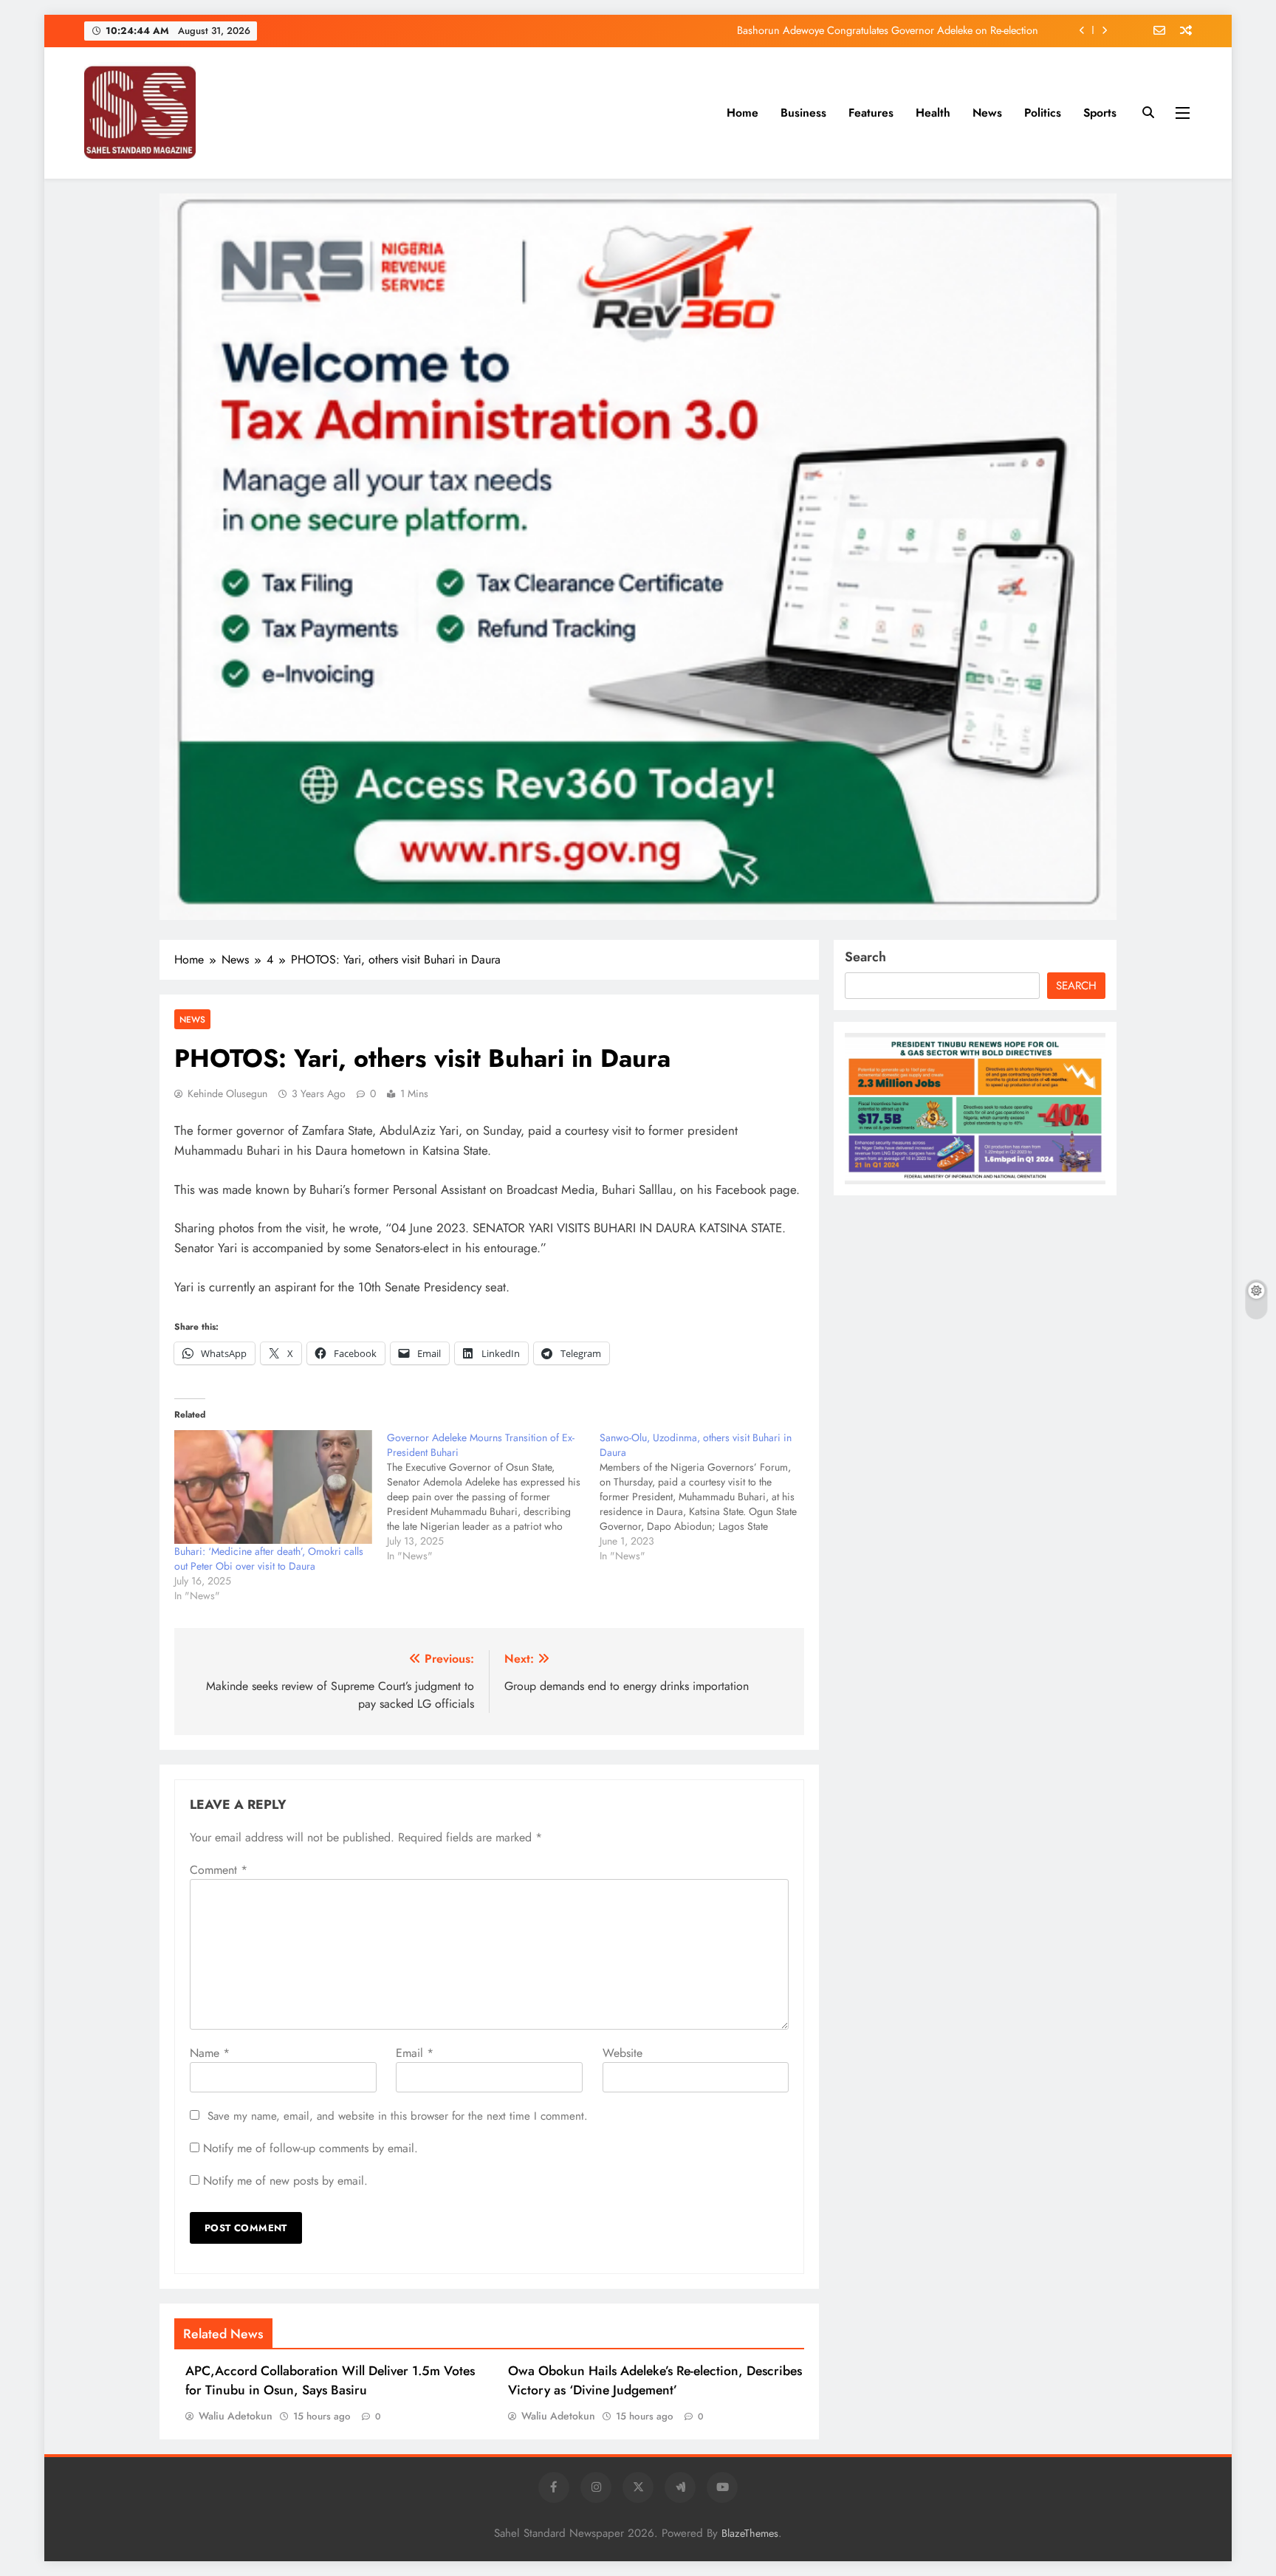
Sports (1100, 113)
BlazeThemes (750, 2533)
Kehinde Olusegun (227, 1093)
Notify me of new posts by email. (285, 2181)
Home (742, 113)
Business (803, 113)
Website (622, 2053)
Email (415, 2053)
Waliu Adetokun (236, 2416)
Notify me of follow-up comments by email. (311, 2148)
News (987, 113)
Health (933, 113)
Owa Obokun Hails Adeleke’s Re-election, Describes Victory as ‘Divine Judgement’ (655, 2380)
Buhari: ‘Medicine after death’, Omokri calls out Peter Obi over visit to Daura (269, 1559)
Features (871, 113)
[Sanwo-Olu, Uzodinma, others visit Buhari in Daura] (706, 1497)
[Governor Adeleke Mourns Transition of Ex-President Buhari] (493, 1497)
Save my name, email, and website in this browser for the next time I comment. (398, 2116)
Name (210, 2053)
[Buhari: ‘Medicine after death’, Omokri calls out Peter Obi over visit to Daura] (273, 1487)
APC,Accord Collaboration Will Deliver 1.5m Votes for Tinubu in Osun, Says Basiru (330, 2380)
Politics (1043, 113)
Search (865, 957)
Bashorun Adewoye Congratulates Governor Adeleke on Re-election (888, 30)
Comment (219, 1870)
